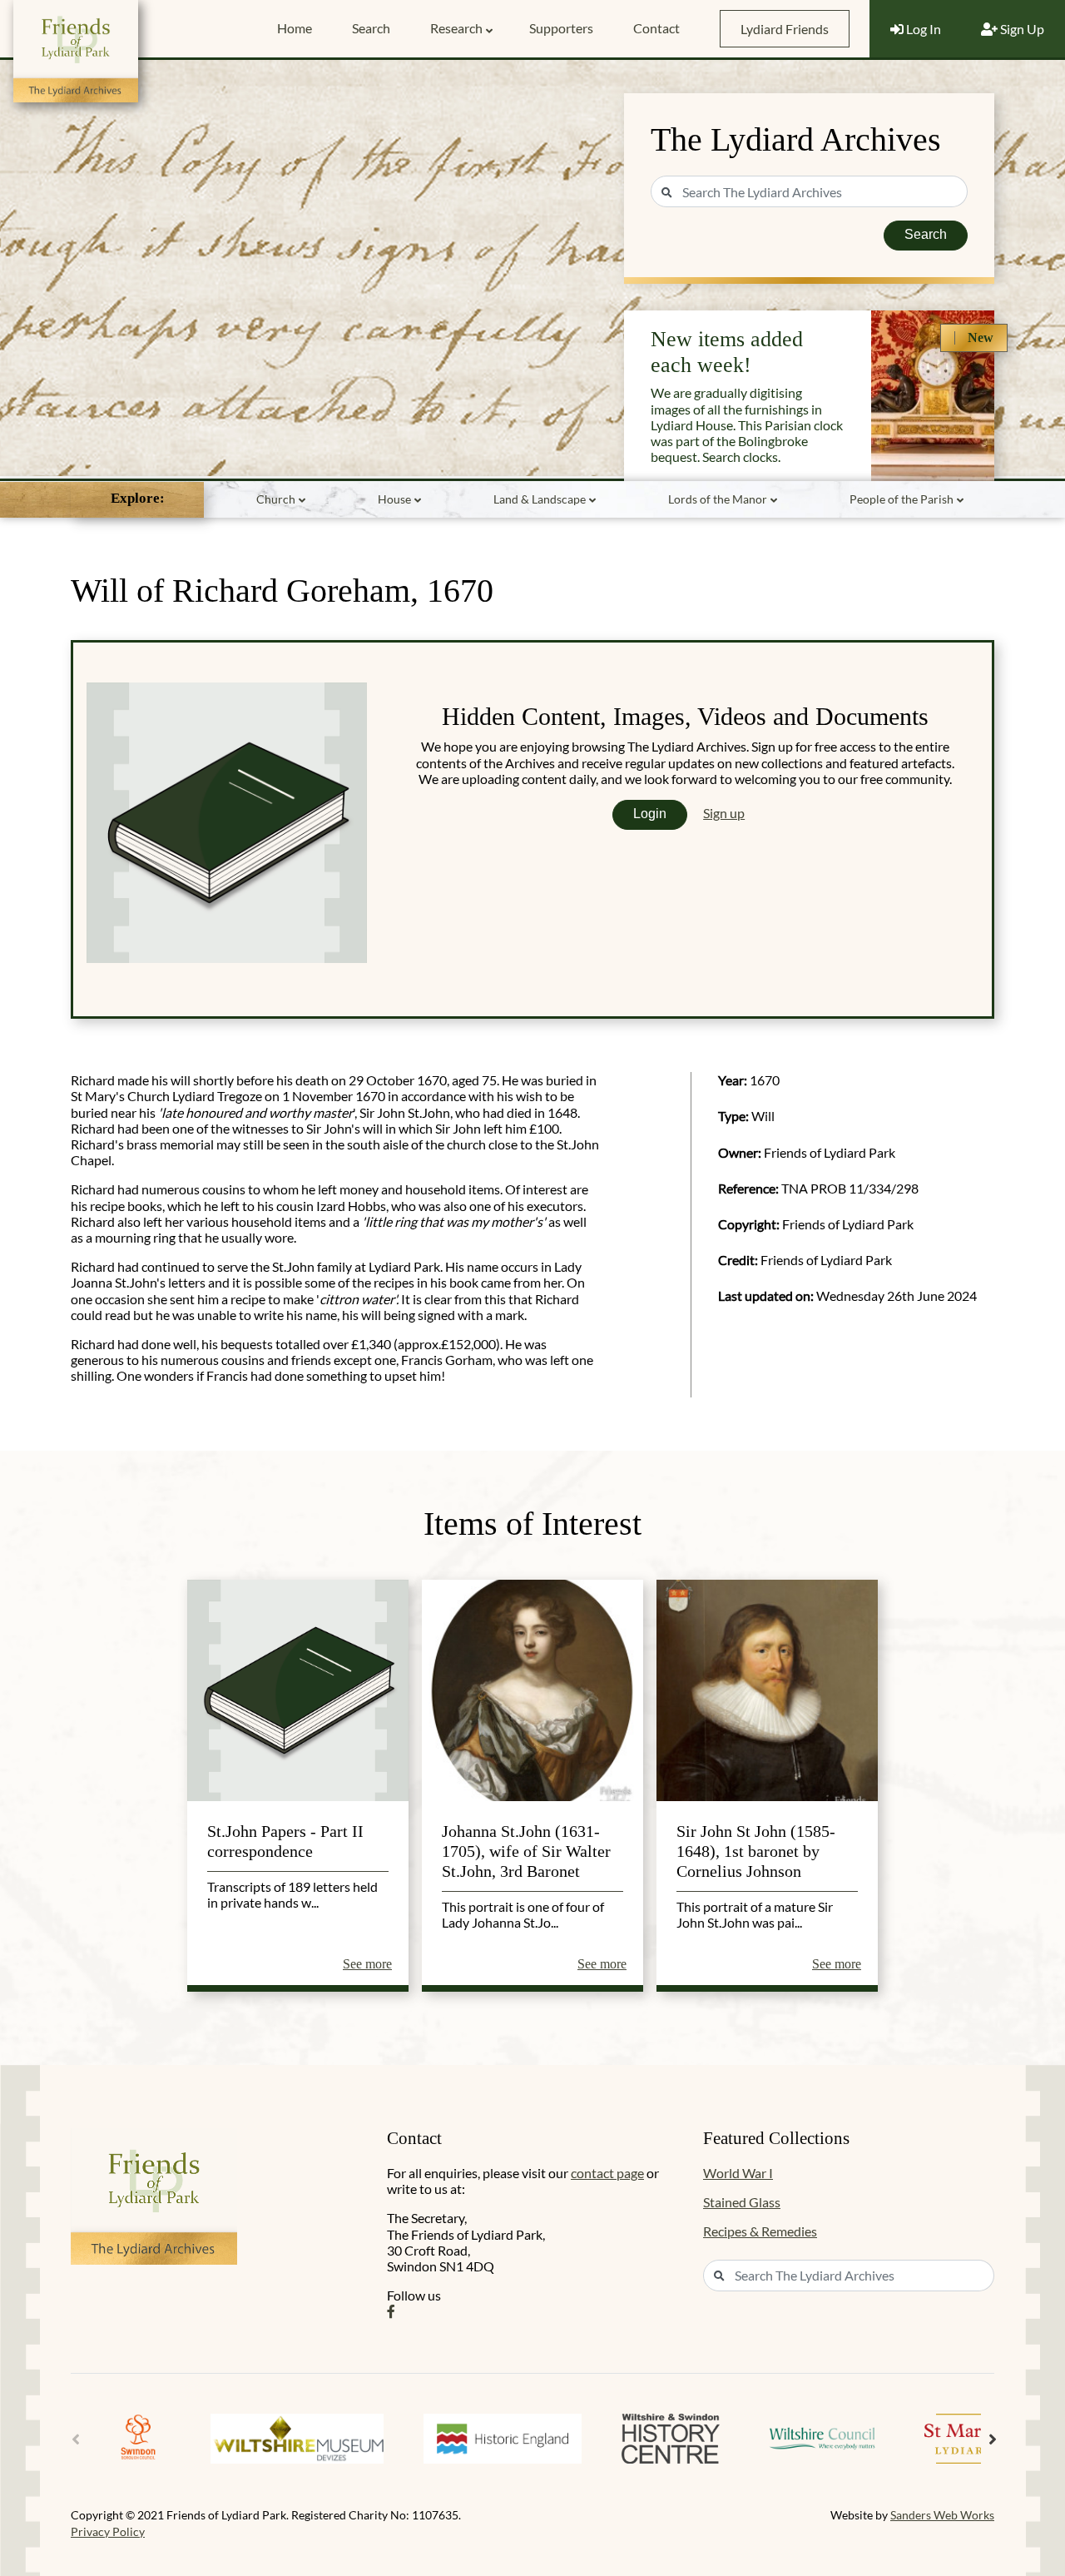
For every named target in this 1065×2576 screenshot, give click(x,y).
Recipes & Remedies (760, 2231)
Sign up (724, 813)
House (394, 499)
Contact (656, 28)
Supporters (561, 28)
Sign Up (1021, 29)
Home (295, 28)
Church (276, 499)
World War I (738, 2173)
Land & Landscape (540, 499)
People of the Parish (902, 499)
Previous (76, 2440)
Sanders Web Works (942, 2515)
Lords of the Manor (718, 499)
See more (367, 1964)
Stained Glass (742, 2202)
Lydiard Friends (785, 29)
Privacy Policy (108, 2531)
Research (456, 28)
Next (993, 2440)
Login (650, 814)
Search (371, 28)
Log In (922, 29)
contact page (607, 2173)
